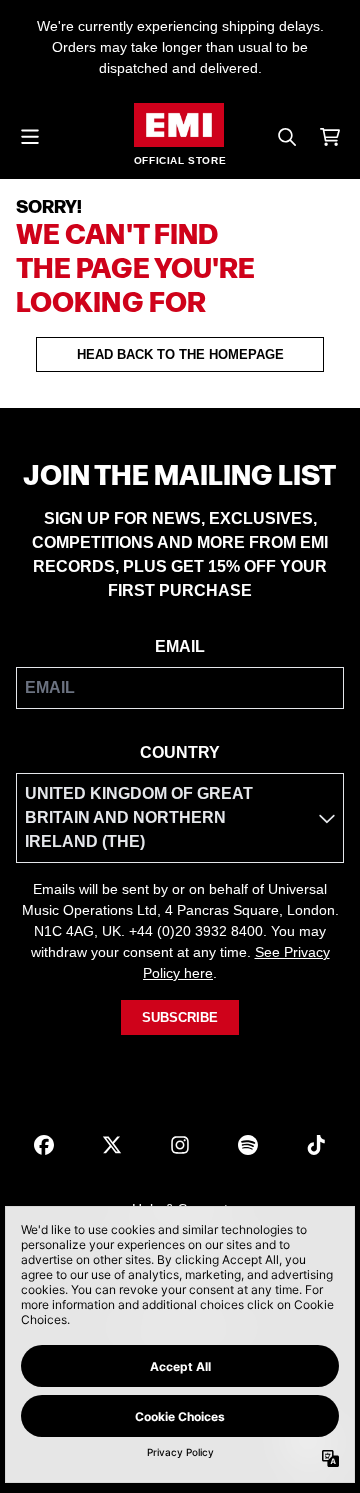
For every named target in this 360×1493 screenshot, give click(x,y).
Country (180, 752)
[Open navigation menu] (30, 137)
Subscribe (180, 1017)
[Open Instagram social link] (180, 1145)
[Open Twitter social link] (112, 1145)
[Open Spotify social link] (248, 1145)
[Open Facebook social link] (44, 1145)
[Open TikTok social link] (316, 1145)
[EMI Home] (179, 125)
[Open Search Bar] (286, 137)
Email (180, 646)
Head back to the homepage (180, 354)
